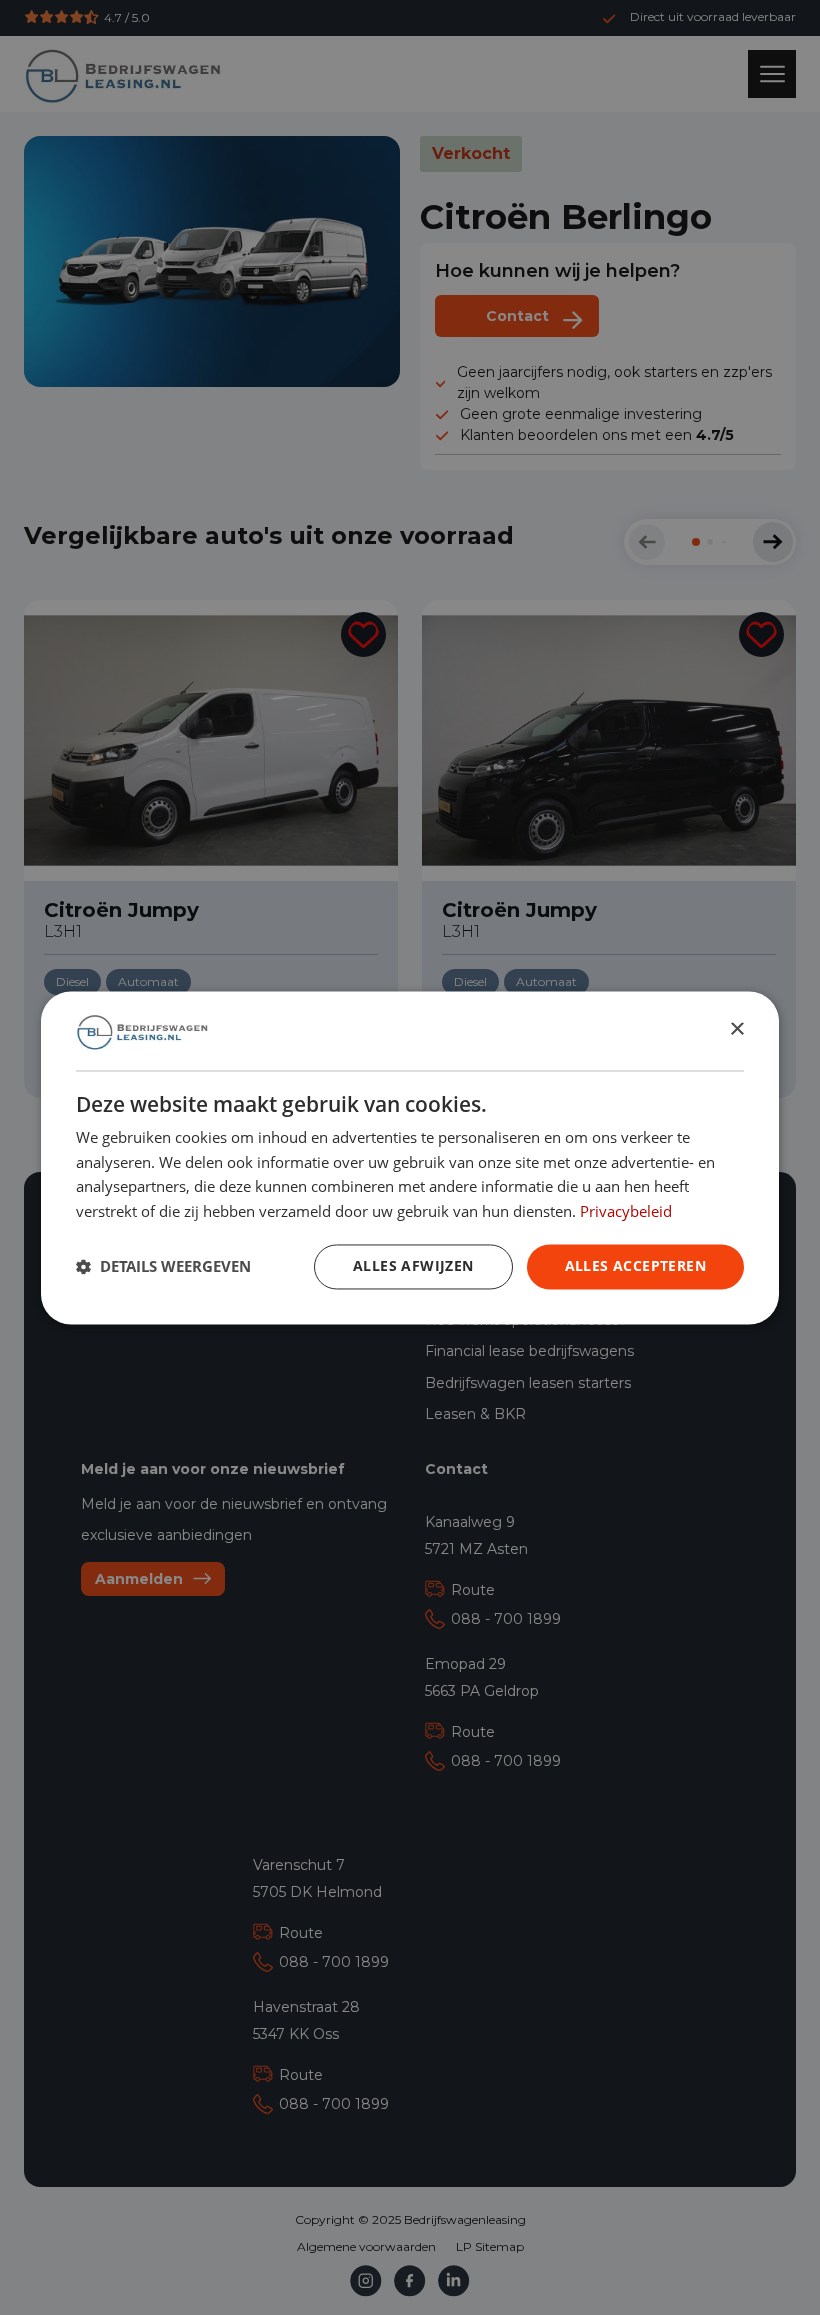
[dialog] (410, 1157)
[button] (163, 1267)
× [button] (736, 1029)
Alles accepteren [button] (635, 1265)
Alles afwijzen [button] (413, 1265)
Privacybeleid (626, 1211)
